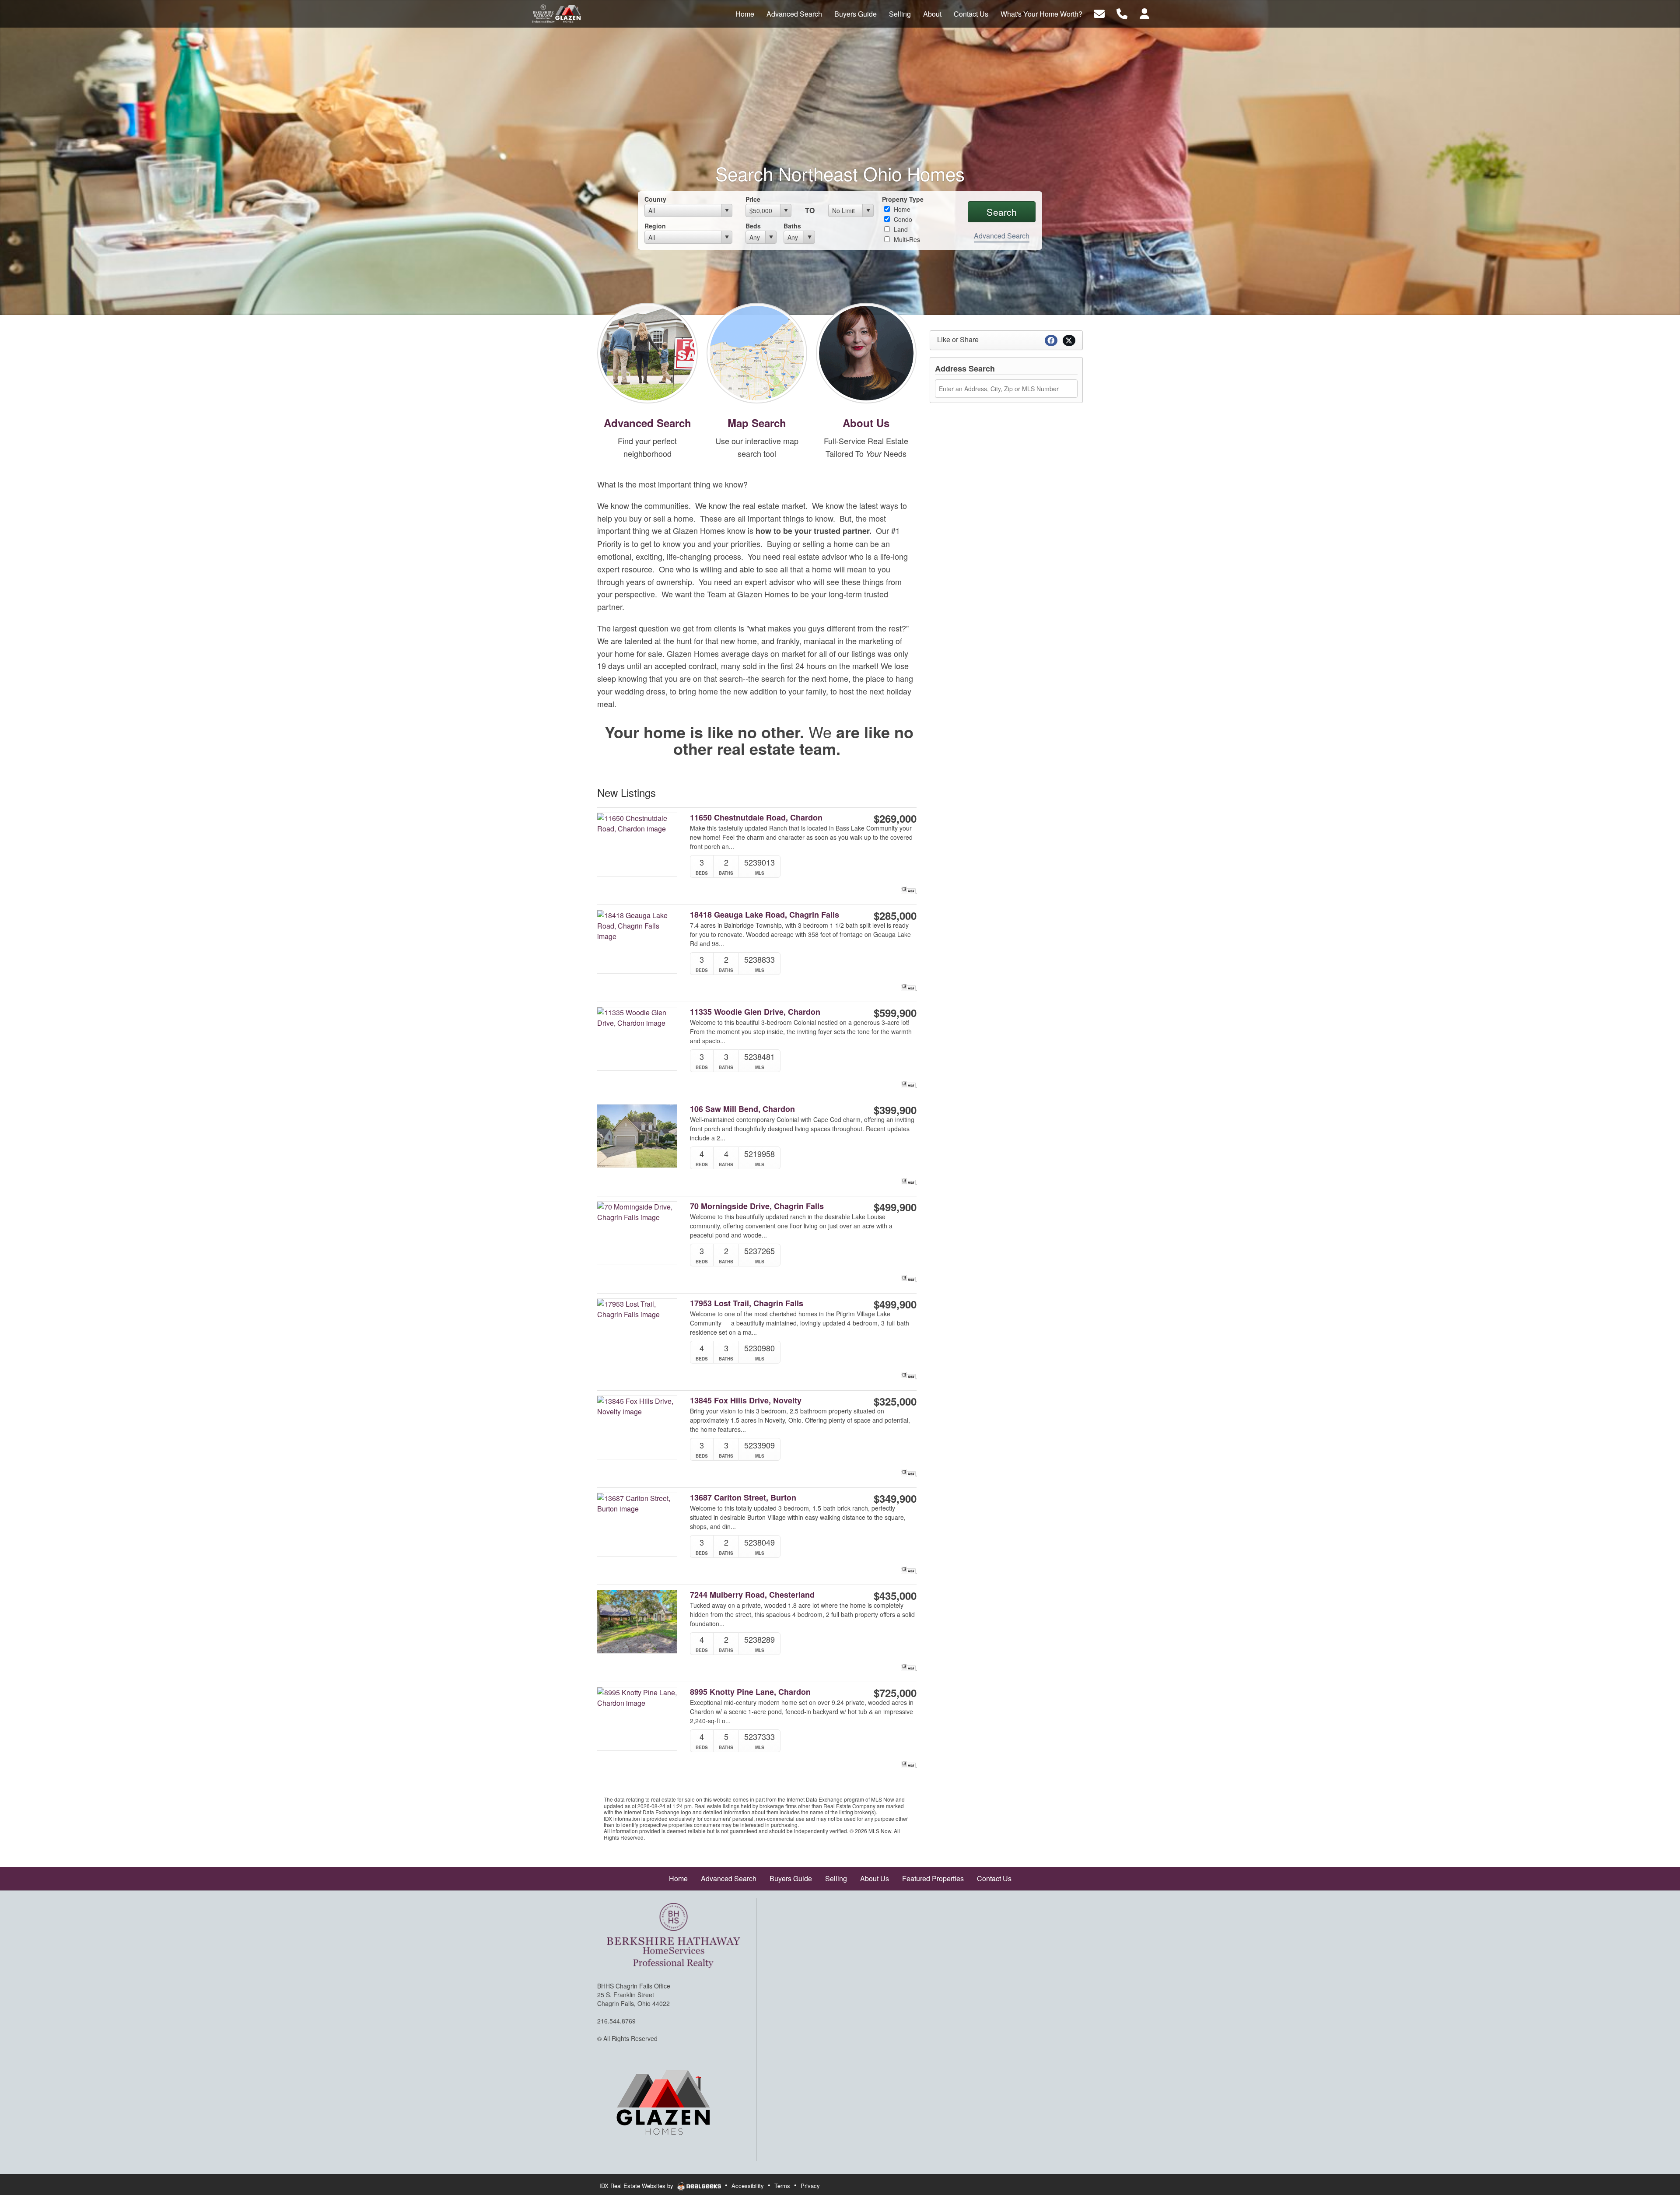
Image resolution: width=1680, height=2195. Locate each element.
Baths (792, 226)
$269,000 (895, 818)
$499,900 (895, 1207)
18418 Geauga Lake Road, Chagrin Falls (765, 915)
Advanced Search (1002, 236)
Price (753, 199)
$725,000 (895, 1693)
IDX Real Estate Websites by (637, 2186)
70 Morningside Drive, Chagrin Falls (757, 1206)
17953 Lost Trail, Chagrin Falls (747, 1303)
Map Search (757, 423)
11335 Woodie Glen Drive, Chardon (755, 1012)
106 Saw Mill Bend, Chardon (742, 1109)
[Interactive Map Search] (757, 352)
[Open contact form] (1099, 13)
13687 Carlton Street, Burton (743, 1498)
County (655, 199)
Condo (902, 219)
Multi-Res (906, 239)
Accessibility (748, 2186)
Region (655, 226)
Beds (753, 226)
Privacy (810, 2186)
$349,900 (895, 1498)
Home (901, 209)
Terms (782, 2186)
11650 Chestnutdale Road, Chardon (756, 818)
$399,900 (895, 1110)
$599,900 (895, 1013)
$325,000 (895, 1401)
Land (900, 229)
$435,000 (895, 1595)
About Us (866, 423)
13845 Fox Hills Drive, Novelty (746, 1401)
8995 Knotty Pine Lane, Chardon (750, 1692)
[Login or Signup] (1144, 13)
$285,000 (895, 915)
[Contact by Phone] (1122, 13)
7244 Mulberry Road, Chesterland (752, 1595)
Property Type (903, 199)
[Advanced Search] (647, 352)
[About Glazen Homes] (866, 352)
